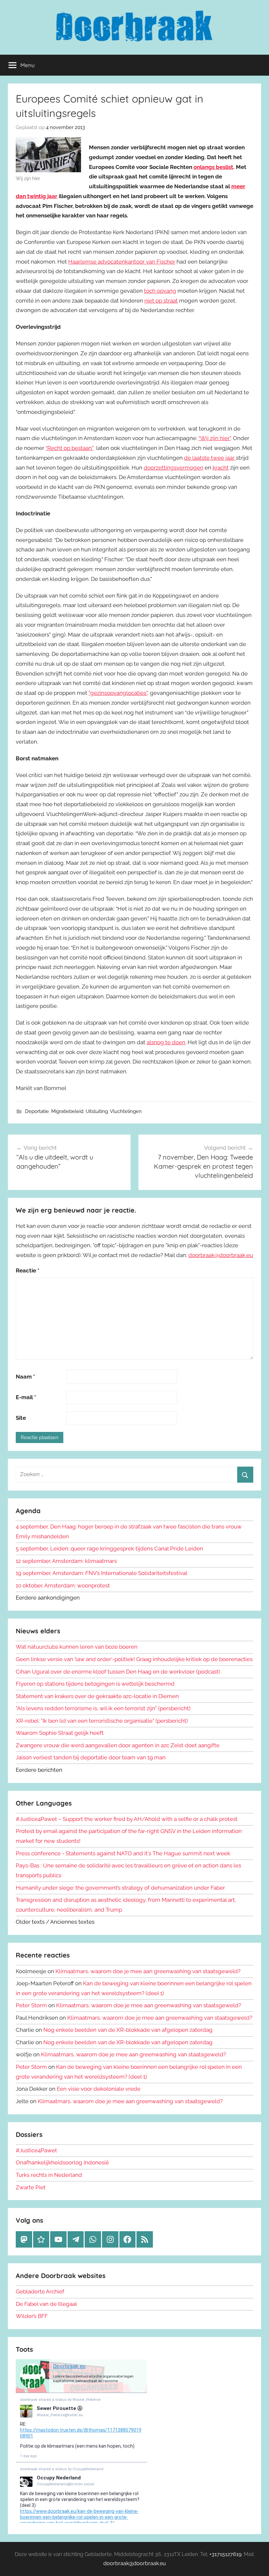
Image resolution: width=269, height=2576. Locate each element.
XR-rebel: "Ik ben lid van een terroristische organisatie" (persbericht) (102, 1721)
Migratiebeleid (67, 1111)
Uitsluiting (97, 1111)
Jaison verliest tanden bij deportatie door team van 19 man (91, 1757)
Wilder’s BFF (32, 2316)
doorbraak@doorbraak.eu (221, 1255)
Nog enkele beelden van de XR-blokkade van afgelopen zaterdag (128, 2030)
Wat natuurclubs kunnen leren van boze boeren (77, 1647)
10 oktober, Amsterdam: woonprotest (63, 1585)
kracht (221, 468)
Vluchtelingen (126, 1111)
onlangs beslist (213, 167)
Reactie (28, 1270)
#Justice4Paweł (36, 2150)
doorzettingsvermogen (174, 468)
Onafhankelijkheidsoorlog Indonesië (62, 2162)
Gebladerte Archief (40, 2291)
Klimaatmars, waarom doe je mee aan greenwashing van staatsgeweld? (148, 1971)
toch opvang (160, 291)
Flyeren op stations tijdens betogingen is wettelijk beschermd (95, 1684)
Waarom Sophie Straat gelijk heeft (60, 1733)
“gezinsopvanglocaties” (118, 693)
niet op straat (161, 301)
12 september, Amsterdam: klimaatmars (66, 1561)
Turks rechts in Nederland (49, 2175)
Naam (25, 1377)
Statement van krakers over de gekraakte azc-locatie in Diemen (97, 1696)
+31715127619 (225, 2554)
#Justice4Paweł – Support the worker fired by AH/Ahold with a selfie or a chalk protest (127, 1819)
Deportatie (37, 1111)
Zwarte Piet (31, 2187)
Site (21, 1418)
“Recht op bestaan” (70, 448)
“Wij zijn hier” (215, 438)
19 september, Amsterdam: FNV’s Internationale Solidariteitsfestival (102, 1573)
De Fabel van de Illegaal (46, 2304)
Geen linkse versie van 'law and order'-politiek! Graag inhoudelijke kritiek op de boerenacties (134, 1659)
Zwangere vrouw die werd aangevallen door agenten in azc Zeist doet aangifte (118, 1745)
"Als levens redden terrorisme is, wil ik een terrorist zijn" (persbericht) (103, 1708)
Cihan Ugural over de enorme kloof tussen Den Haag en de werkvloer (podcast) (118, 1672)
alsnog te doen (166, 1042)
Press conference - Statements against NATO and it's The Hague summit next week (123, 1853)
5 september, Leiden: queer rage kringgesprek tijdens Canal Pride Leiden (109, 1548)
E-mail (26, 1397)
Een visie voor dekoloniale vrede (99, 2089)
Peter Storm (31, 2005)
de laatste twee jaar (210, 458)
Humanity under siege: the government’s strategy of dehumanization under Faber (120, 1888)
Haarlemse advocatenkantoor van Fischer (122, 262)
